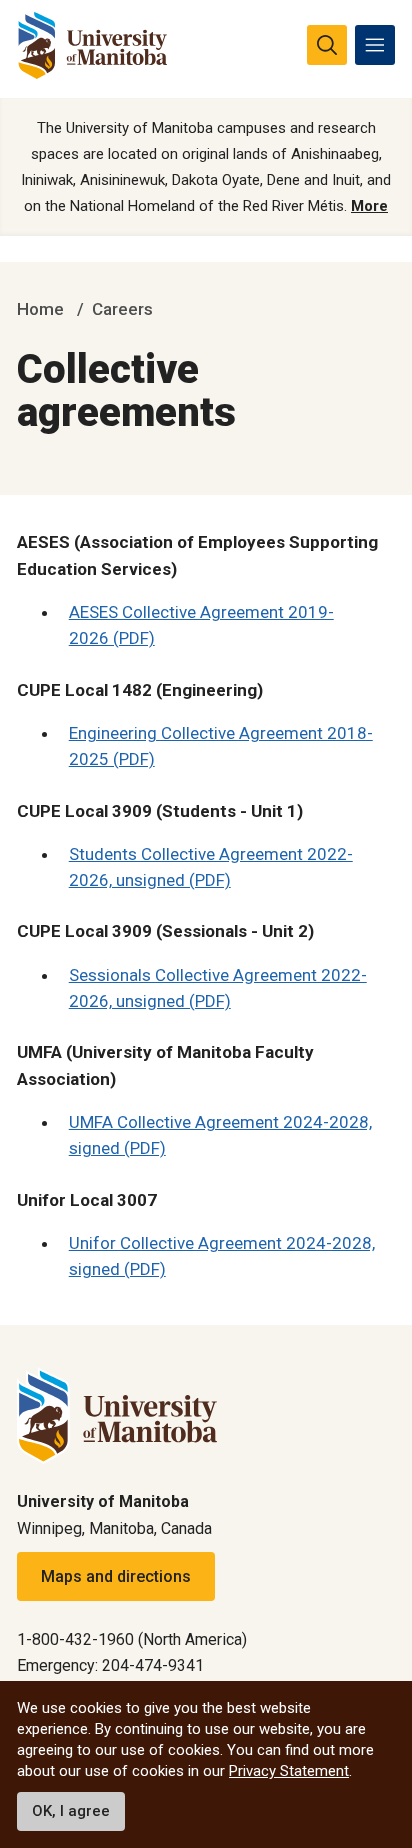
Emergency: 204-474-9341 (110, 1665)
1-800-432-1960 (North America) (132, 1639)
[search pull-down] (327, 45)
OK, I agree (71, 1811)
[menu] (375, 45)
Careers (122, 309)
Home (40, 309)
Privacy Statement (289, 1771)
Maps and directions (116, 1576)
